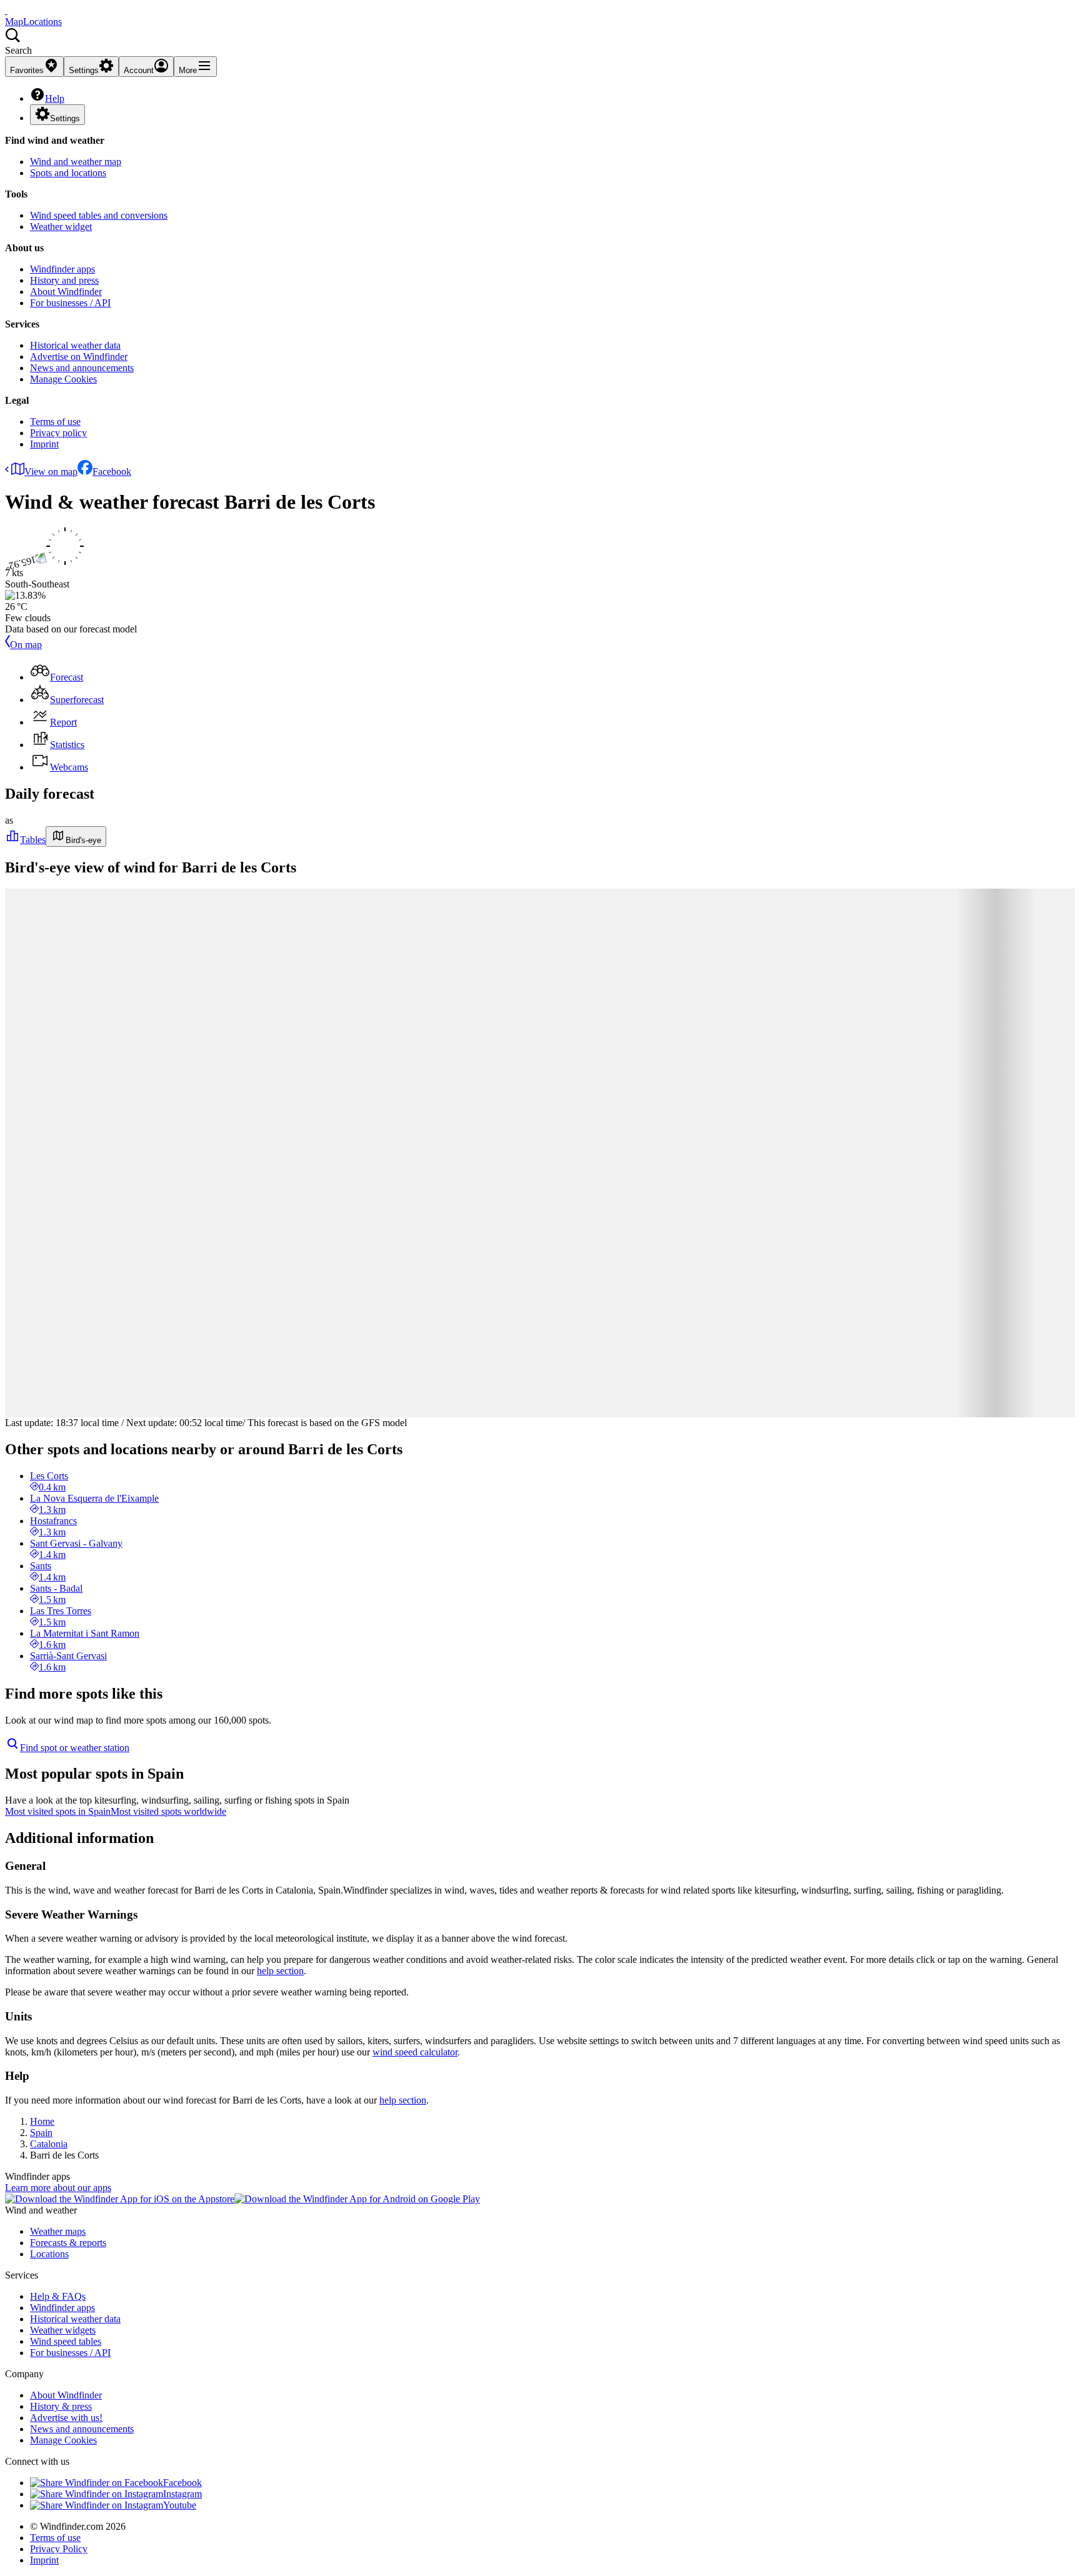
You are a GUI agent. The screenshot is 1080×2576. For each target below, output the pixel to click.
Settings (65, 118)
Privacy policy (58, 433)
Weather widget (61, 227)
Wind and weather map (76, 162)
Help (55, 98)
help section (280, 1971)
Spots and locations (68, 173)
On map (26, 645)
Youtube (180, 2505)
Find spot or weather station (75, 1748)
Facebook (112, 472)
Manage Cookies (63, 379)
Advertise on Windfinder (79, 357)
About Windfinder (66, 292)
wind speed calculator (415, 2052)
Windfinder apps (62, 269)
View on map (51, 472)
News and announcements (82, 368)
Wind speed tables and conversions (99, 215)
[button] (540, 42)
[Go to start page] (6, 10)
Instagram (182, 2494)
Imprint (44, 444)
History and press (64, 280)
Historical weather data (75, 345)
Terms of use (55, 422)
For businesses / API (70, 303)
